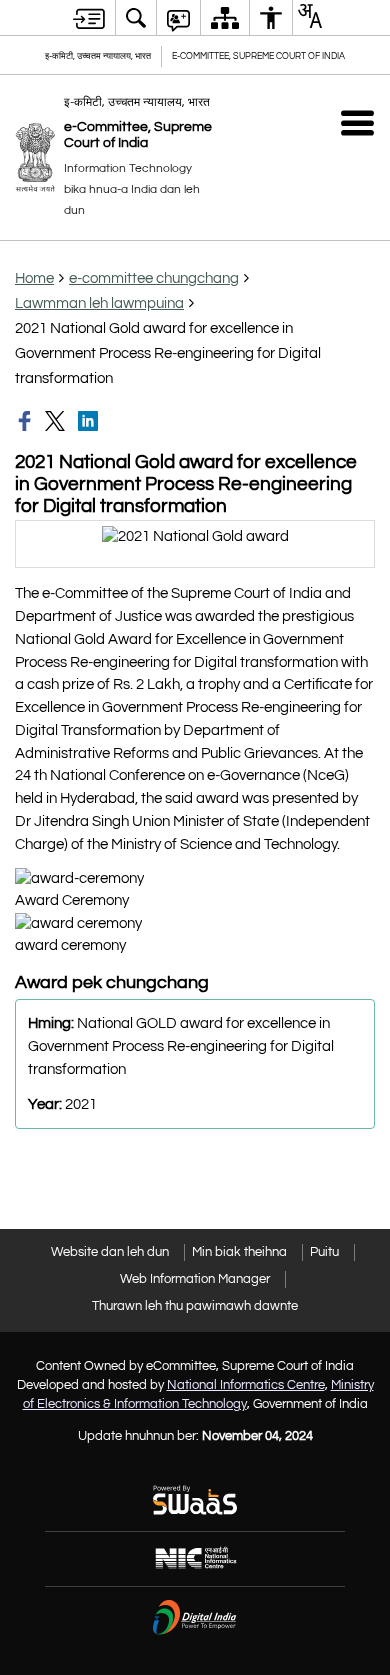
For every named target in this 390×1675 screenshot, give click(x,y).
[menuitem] (136, 17)
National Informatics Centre (246, 1385)
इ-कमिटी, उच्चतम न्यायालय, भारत (98, 56)
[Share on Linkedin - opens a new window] (90, 421)
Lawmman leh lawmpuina (99, 303)
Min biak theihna (239, 1252)
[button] (357, 122)
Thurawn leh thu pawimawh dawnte (195, 1306)
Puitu (324, 1252)
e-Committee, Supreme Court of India (258, 56)
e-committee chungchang (154, 278)
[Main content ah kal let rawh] (89, 18)
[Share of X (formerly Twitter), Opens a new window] (57, 421)
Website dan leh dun (110, 1252)
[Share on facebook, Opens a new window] (27, 421)
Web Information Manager (195, 1279)
